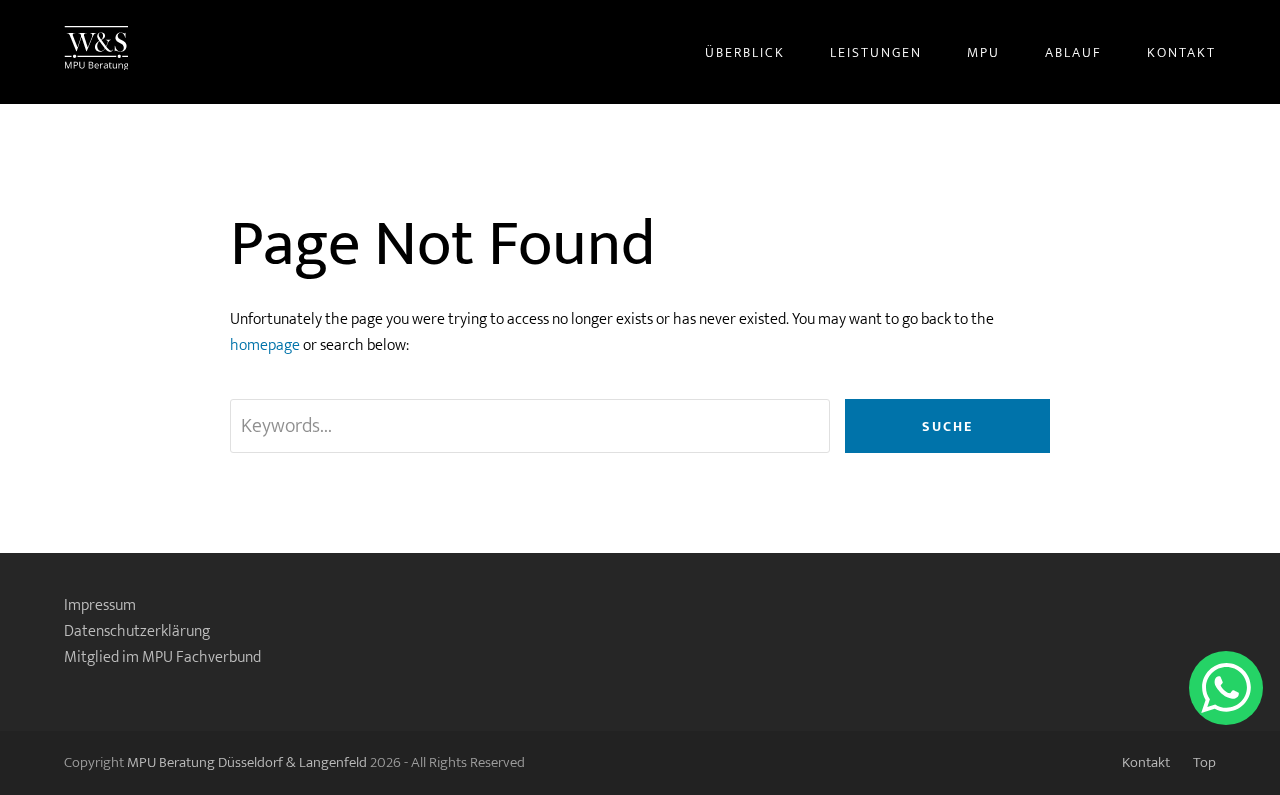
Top (1204, 762)
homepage (265, 345)
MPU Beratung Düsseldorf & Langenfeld (247, 762)
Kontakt (1146, 762)
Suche (947, 426)
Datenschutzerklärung (137, 631)
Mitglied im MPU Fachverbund (162, 657)
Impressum (100, 605)
